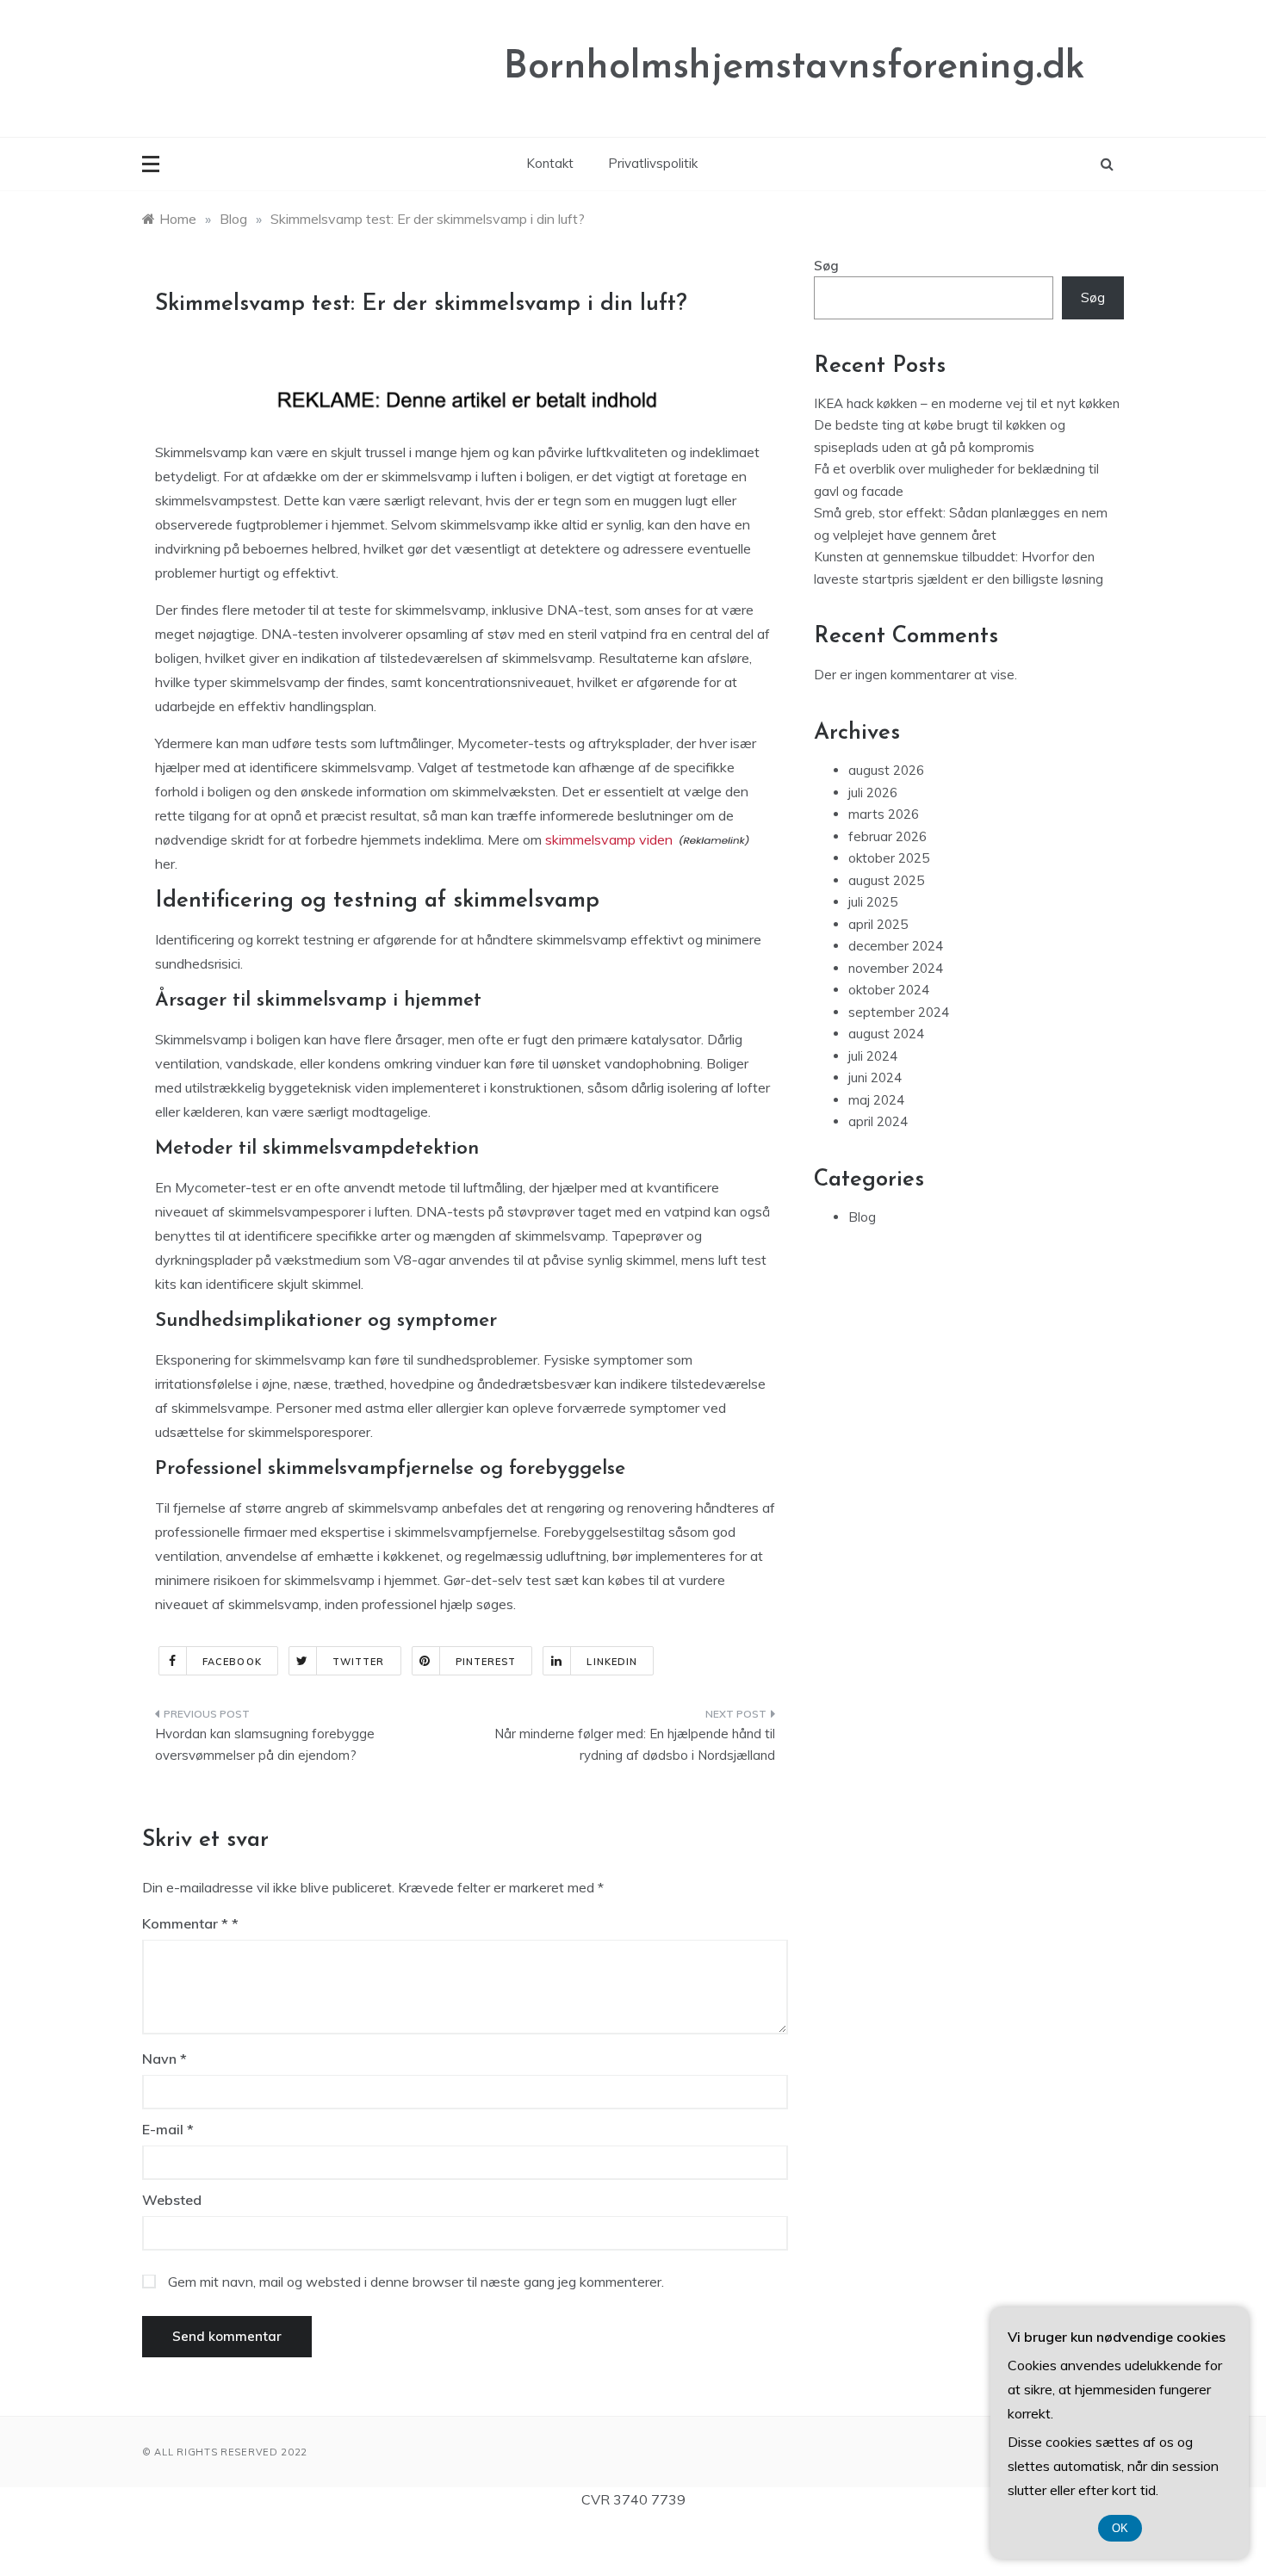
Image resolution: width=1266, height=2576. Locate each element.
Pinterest (486, 1662)
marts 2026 (884, 814)
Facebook (232, 1662)
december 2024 (896, 946)
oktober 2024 (889, 990)
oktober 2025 (889, 858)
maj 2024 (876, 1100)
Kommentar (185, 1923)
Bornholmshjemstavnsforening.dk (794, 68)
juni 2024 (875, 1077)
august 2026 (886, 770)
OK (1120, 2528)
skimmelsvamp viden (609, 839)
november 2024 (896, 968)
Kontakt (550, 163)
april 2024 (878, 1121)
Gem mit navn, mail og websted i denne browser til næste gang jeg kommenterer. (416, 2282)
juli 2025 (873, 902)
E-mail (168, 2129)
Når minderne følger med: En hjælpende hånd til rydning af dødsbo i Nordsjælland (635, 1745)
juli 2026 (873, 793)
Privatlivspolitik (653, 163)
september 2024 (899, 1012)
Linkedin (612, 1662)
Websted (172, 2200)
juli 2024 (873, 1056)
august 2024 (886, 1034)
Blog (862, 1217)
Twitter (359, 1662)
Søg (826, 266)
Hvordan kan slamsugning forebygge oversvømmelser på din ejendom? (265, 1745)
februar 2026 (887, 836)
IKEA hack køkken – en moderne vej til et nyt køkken (967, 403)
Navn (164, 2059)
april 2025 (878, 924)
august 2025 (886, 880)
